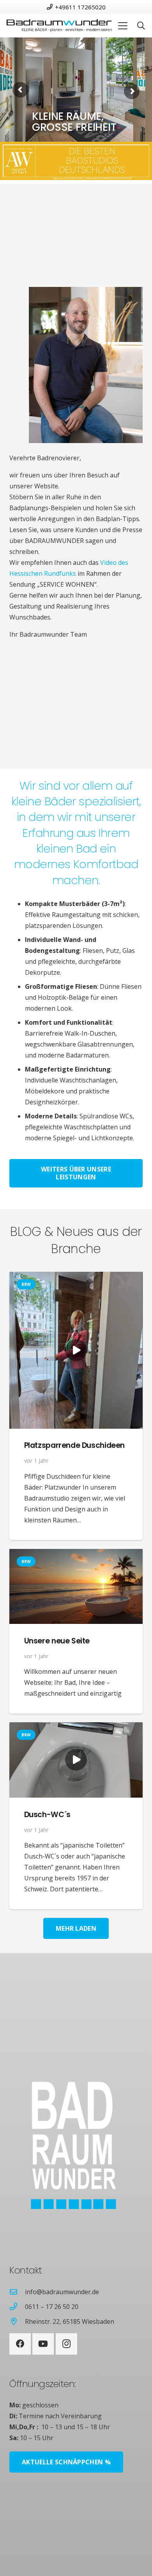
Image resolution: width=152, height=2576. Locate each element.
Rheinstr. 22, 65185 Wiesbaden (70, 2321)
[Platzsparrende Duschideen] (76, 1350)
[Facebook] (20, 2344)
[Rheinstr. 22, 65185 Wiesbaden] (17, 2321)
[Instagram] (66, 2344)
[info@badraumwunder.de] (17, 2292)
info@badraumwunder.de (62, 2292)
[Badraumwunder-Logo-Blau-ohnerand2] (59, 26)
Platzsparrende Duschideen (74, 1445)
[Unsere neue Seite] (76, 1586)
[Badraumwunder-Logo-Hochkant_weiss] (63, 2146)
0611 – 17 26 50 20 (52, 2307)
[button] (123, 26)
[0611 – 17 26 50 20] (17, 2306)
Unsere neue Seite (57, 1641)
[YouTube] (43, 2344)
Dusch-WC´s (47, 1815)
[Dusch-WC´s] (76, 1760)
